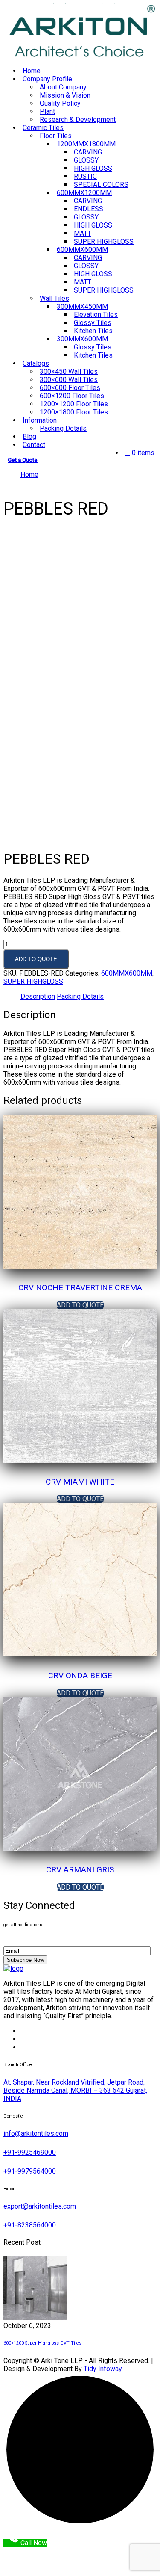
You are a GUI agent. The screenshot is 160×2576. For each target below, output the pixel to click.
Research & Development (78, 120)
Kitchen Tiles (93, 355)
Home (29, 475)
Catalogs (36, 363)
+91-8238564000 (30, 2225)
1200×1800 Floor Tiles (74, 412)
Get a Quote (23, 460)
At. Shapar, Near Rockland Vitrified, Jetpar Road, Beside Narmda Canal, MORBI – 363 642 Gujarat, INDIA (75, 2090)
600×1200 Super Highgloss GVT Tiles (42, 2343)
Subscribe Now (25, 1960)
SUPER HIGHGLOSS (104, 290)
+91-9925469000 (30, 2152)
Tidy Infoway (103, 2369)
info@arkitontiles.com (36, 2134)
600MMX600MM (127, 973)
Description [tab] (38, 996)
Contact (34, 445)
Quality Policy (60, 103)
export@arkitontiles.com (40, 2206)
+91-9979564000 (30, 2171)
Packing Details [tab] (80, 996)
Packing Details (63, 428)
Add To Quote (36, 959)
